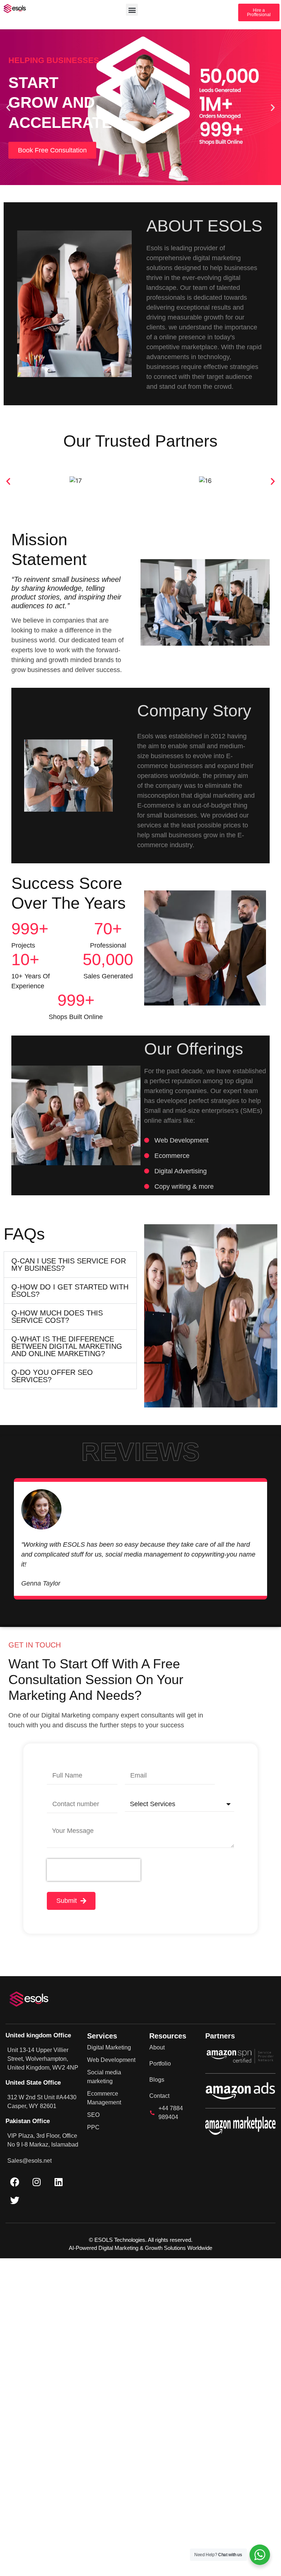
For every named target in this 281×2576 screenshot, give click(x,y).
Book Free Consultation (52, 150)
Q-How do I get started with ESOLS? (70, 1291)
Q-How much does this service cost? (57, 1317)
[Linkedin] (59, 2182)
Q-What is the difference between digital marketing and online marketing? (67, 1346)
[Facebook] (15, 2182)
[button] (132, 10)
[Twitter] (15, 2200)
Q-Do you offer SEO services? (52, 1376)
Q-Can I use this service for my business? (69, 1265)
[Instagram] (37, 2182)
